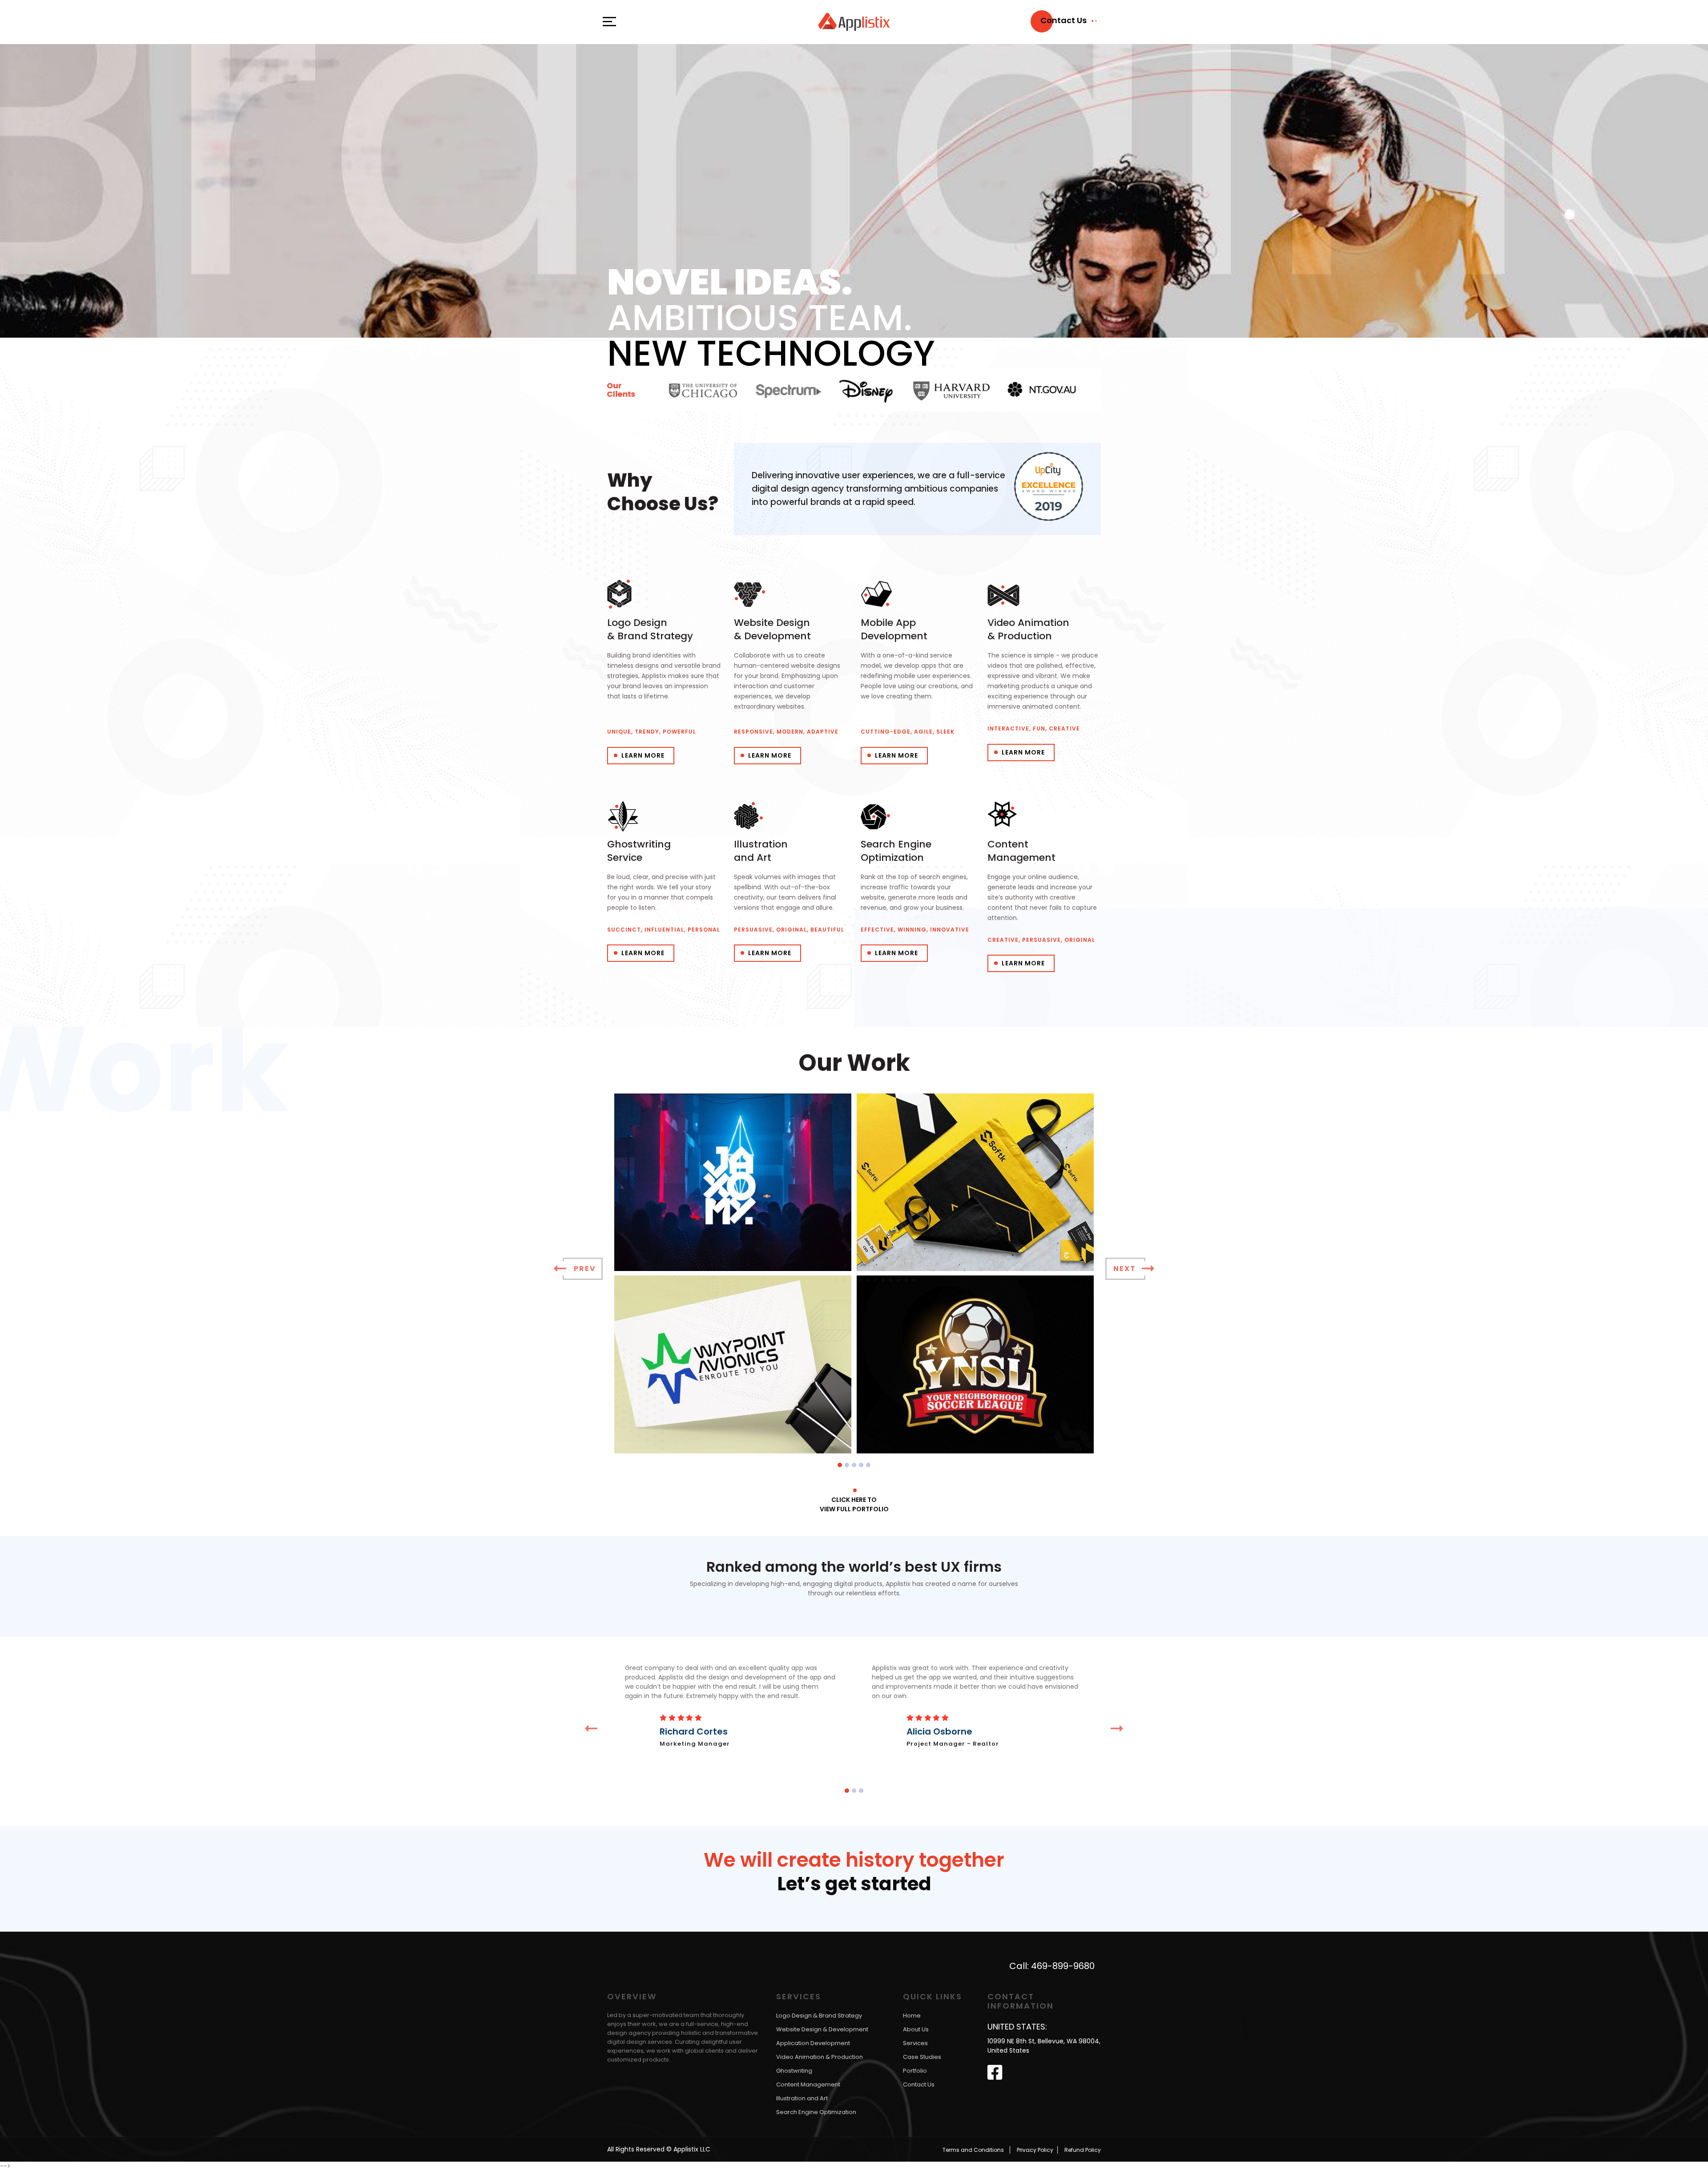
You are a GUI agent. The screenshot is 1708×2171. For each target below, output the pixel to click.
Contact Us (919, 2085)
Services (915, 2044)
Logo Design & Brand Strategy (819, 2016)
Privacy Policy (1035, 2150)
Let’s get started (854, 1885)
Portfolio (915, 2071)
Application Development (813, 2044)
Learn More (643, 755)
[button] (840, 1465)
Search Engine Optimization (816, 2112)
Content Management (808, 2085)
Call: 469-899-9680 (1052, 1966)
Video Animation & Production (820, 2057)
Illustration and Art (802, 2099)
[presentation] (583, 1269)
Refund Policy (1083, 2150)
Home (912, 2016)
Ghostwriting (794, 2071)
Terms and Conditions (973, 2150)
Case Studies (922, 2057)
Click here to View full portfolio (854, 1504)
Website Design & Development (822, 2030)
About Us (916, 2030)
